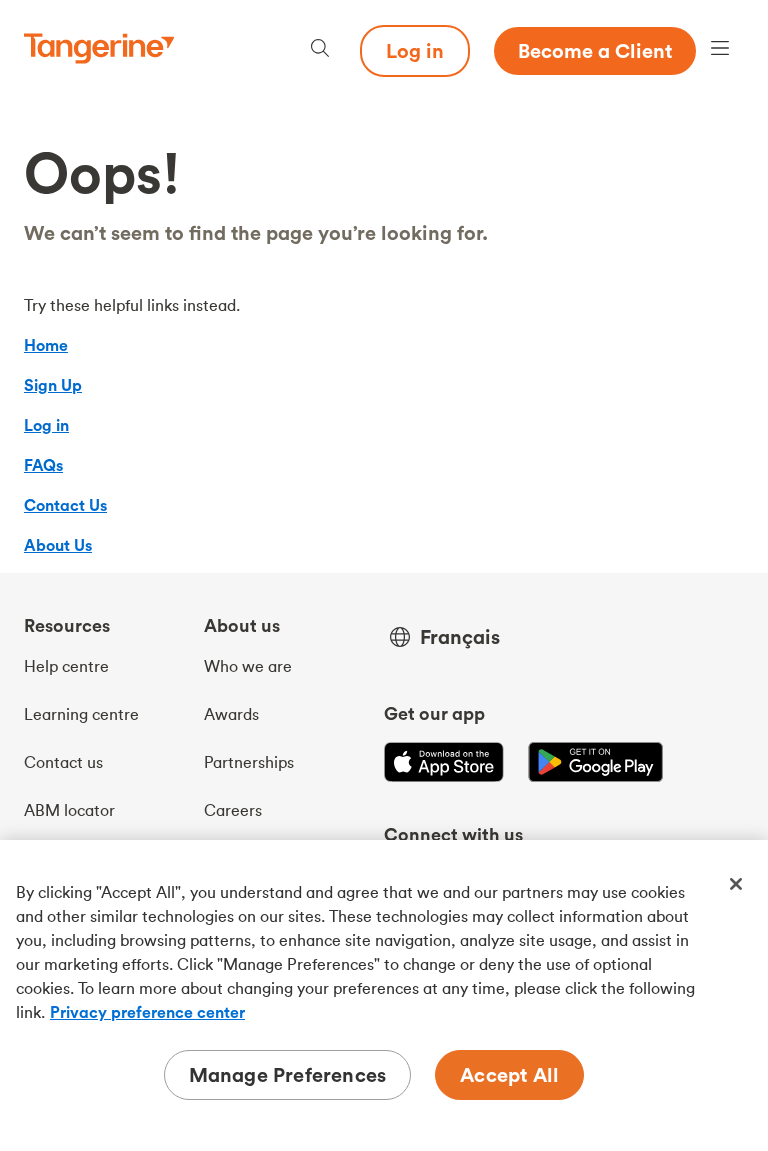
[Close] (736, 884)
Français (460, 637)
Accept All (509, 1074)
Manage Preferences (288, 1074)
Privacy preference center (147, 1012)
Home (46, 345)
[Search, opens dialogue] (320, 50)
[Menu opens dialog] (720, 50)
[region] (384, 995)
